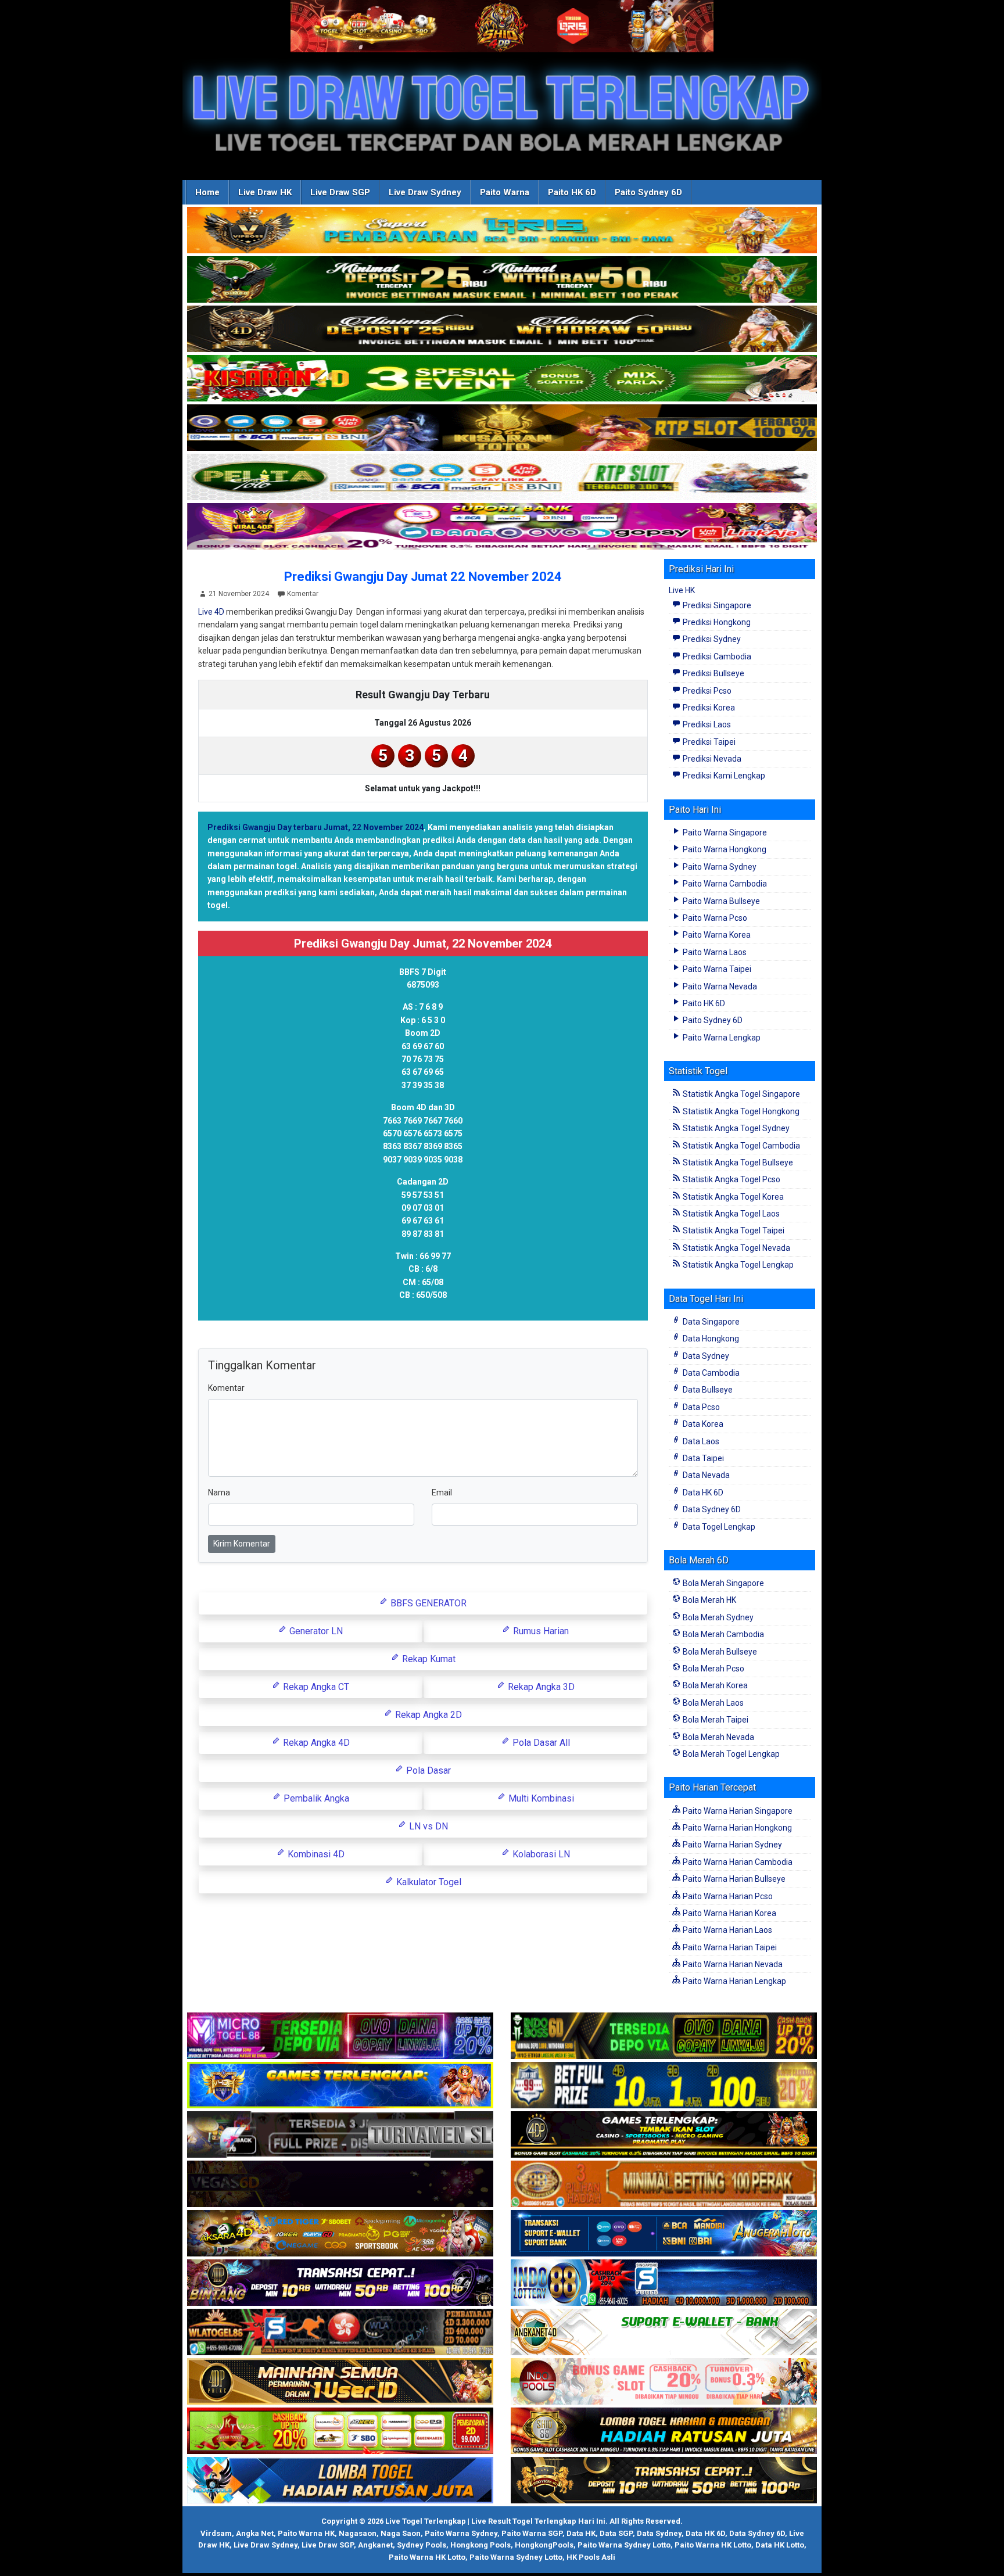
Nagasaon (358, 2533)
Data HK (581, 2533)
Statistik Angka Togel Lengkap (737, 1265)
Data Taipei (702, 1458)
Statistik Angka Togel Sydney (735, 1128)
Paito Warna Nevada (719, 986)
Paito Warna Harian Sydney (732, 1845)
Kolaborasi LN (540, 1854)
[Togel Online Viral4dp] (502, 527)
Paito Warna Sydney (719, 867)
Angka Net (255, 2533)
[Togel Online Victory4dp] (340, 2086)
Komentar (303, 594)
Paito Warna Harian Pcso (727, 1896)
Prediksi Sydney (711, 639)
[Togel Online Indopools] (664, 2382)
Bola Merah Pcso (713, 1669)
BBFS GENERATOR (427, 1603)
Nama (219, 1492)
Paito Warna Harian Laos (727, 1930)
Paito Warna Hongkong (724, 849)
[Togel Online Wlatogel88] (340, 2333)
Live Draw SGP (340, 192)
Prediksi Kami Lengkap (723, 776)
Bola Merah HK (709, 1600)
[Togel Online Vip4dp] (664, 2135)
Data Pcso (700, 1407)
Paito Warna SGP (532, 2533)
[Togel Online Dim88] (502, 280)
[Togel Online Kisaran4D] (502, 379)
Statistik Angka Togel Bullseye (737, 1163)
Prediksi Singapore (716, 605)
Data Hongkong (710, 1339)
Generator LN (315, 1631)
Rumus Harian (540, 1631)
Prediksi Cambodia (716, 656)
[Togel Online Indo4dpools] (340, 2481)
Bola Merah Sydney (717, 1617)
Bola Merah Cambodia (722, 1634)
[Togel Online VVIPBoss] (502, 231)
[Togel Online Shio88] (664, 2431)
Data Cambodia (710, 1373)
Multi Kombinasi (540, 1798)
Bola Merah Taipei (715, 1720)
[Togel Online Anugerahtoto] (664, 2234)
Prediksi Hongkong (716, 622)
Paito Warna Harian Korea (729, 1913)
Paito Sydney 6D (648, 192)
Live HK (682, 590)
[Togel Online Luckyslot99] (664, 2086)
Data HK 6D (702, 1492)
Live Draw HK (265, 192)
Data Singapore (710, 1322)
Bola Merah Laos (712, 1703)
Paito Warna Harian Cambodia (737, 1862)
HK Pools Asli (591, 2557)
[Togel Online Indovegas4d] (664, 2481)
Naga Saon (401, 2533)
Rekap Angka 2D (427, 1715)
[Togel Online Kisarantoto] (502, 428)
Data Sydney (705, 1356)
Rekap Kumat (428, 1659)
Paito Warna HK (306, 2533)
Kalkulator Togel (428, 1882)
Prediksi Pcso (706, 691)
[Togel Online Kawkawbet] (340, 2135)
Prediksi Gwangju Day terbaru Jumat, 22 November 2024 (315, 827)
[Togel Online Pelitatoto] (502, 478)
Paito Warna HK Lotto (713, 2545)
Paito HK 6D (572, 192)
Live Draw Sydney (425, 192)
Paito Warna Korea (716, 935)
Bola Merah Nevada (718, 1737)
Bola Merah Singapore (722, 1583)
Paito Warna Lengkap (721, 1038)
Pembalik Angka (315, 1798)
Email (442, 1492)
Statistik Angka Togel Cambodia (741, 1146)
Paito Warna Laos (714, 952)
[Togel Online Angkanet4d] (664, 2333)
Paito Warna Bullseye (720, 901)
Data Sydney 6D (711, 1509)
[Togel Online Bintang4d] (340, 2283)
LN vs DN (427, 1826)
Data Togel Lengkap (718, 1527)
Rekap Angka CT (315, 1687)
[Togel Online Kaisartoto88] (340, 2431)
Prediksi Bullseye (713, 673)
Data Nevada (705, 1475)
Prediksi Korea (708, 708)
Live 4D (211, 612)
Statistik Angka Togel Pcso (731, 1179)
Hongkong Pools (481, 2545)
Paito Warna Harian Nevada (732, 1964)
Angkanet (375, 2545)
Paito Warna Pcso (714, 918)
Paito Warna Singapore (724, 833)
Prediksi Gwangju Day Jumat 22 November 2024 (423, 577)
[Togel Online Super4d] (502, 329)
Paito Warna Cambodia (724, 884)
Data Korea (702, 1424)
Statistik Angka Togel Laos (730, 1214)
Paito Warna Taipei (716, 969)
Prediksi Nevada (711, 759)
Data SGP (616, 2533)
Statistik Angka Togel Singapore (741, 1094)
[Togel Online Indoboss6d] (664, 2036)
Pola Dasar (427, 1770)
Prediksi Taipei (708, 742)
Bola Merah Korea (714, 1685)
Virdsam (216, 2533)
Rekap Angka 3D (540, 1687)
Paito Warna (505, 192)
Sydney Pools (422, 2545)
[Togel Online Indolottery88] (664, 2283)
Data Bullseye (707, 1390)
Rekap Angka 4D (315, 1743)
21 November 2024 (239, 594)
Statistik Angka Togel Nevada (736, 1248)
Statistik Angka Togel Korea (732, 1197)
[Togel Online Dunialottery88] (664, 2184)
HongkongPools (544, 2545)
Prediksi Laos (706, 724)
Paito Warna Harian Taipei (729, 1947)
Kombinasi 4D (315, 1854)
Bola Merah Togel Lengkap (730, 1754)
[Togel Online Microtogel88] (340, 2036)
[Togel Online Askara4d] (340, 2234)
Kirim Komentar (242, 1544)
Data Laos (700, 1441)
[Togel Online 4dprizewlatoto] (340, 2382)
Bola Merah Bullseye (719, 1652)
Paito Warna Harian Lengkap (734, 1981)
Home (207, 192)
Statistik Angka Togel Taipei (733, 1230)
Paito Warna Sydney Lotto (624, 2545)
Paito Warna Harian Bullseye (733, 1879)
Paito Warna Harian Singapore (737, 1811)
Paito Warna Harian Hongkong (736, 1828)
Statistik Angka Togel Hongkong (740, 1111)
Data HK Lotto (780, 2545)
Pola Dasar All (540, 1743)
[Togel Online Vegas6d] (340, 2184)
